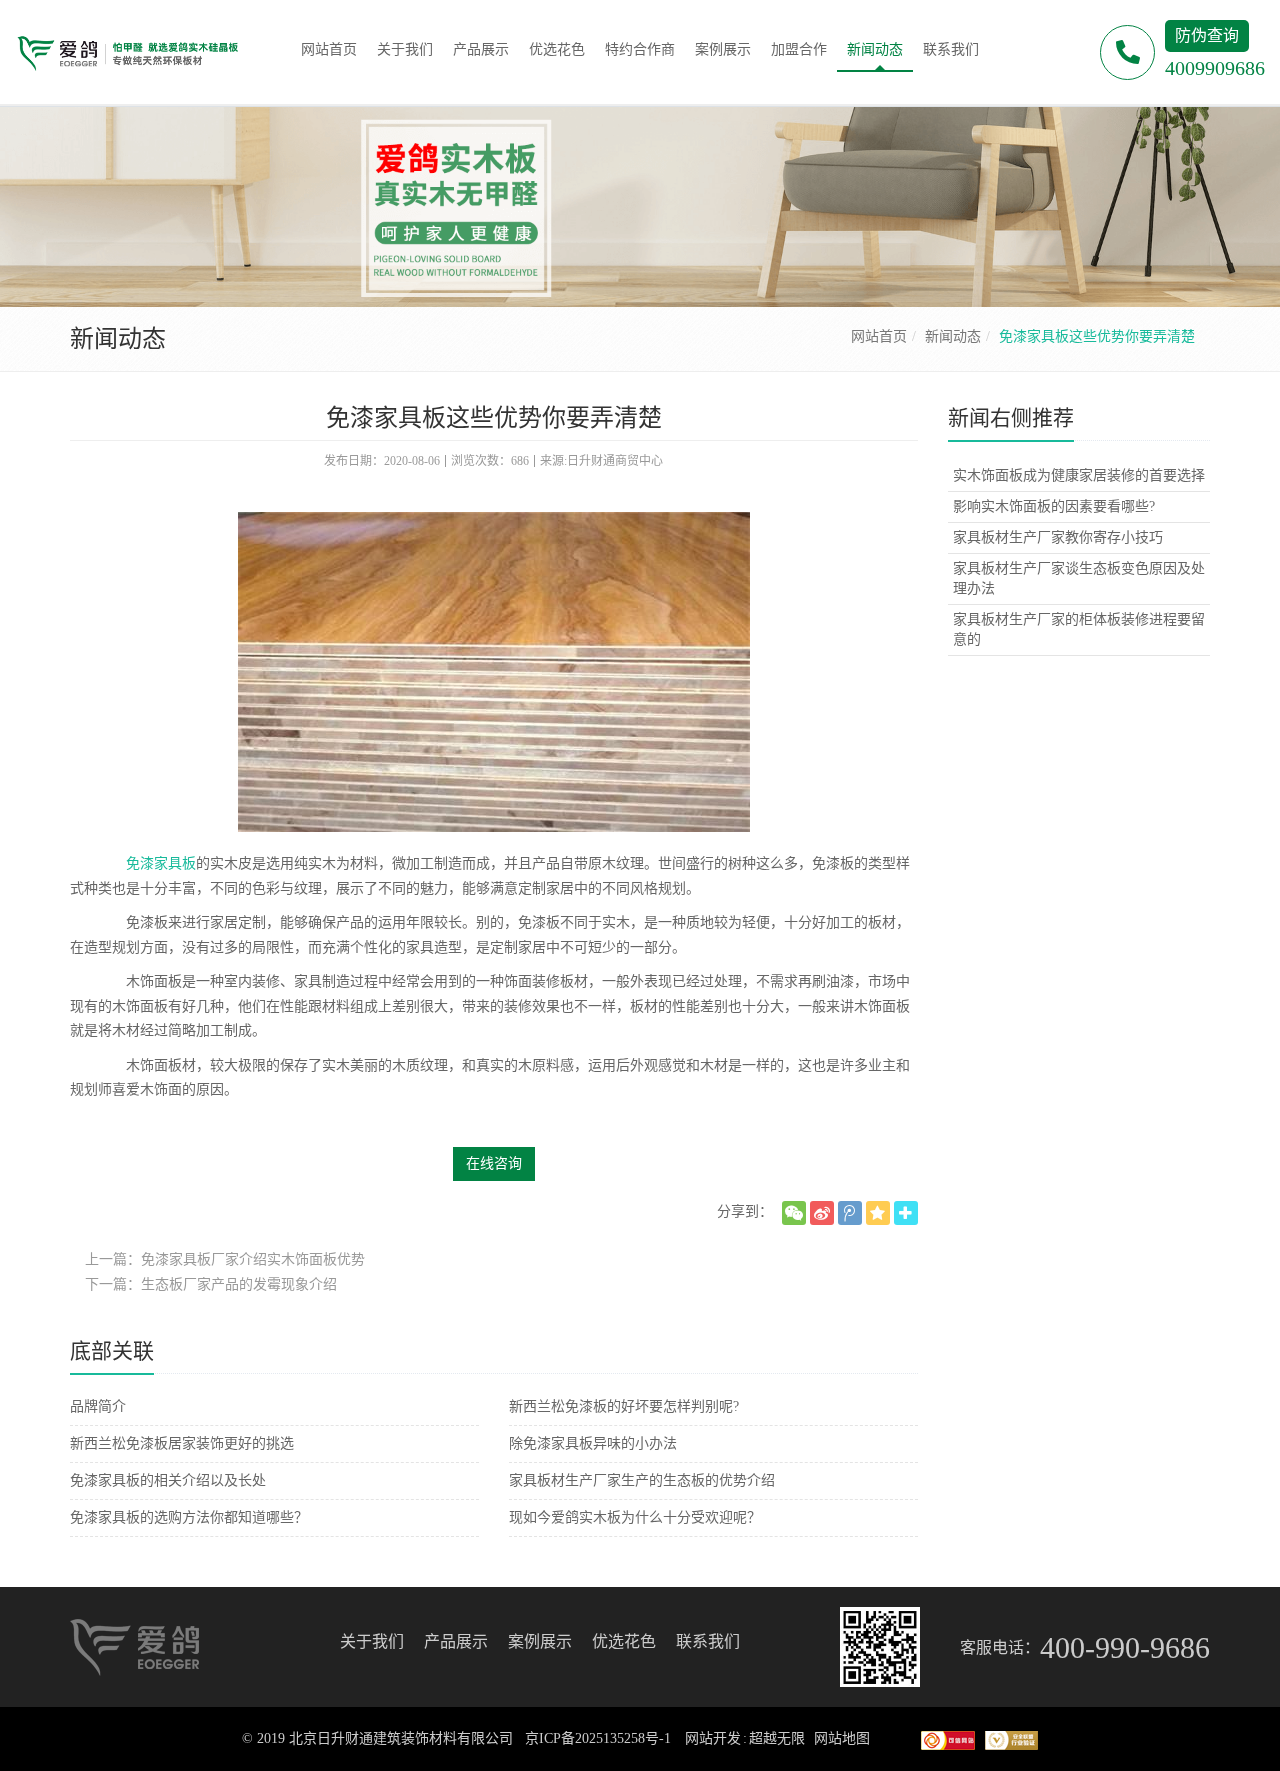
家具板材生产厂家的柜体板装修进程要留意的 (1079, 629)
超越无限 (777, 1738)
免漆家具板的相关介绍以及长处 (168, 1480)
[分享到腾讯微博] (850, 1213)
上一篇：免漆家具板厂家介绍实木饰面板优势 (225, 1259)
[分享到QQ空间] (878, 1213)
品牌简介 (98, 1406)
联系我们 (708, 1641)
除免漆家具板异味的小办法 (593, 1443)
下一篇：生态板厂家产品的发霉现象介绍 (211, 1284)
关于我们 (372, 1641)
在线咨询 (494, 1163)
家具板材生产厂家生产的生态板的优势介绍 (642, 1480)
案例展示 (540, 1641)
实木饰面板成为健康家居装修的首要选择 (1079, 475)
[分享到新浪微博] (822, 1213)
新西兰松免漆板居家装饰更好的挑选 (182, 1443)
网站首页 (879, 336)
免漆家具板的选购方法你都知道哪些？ (189, 1517)
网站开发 (713, 1738)
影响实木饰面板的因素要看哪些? (1054, 506)
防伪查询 (1207, 35)
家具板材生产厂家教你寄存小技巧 (1058, 537)
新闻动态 (953, 336)
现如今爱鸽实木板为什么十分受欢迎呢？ (635, 1517)
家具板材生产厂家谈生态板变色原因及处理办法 (1079, 578)
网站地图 (842, 1738)
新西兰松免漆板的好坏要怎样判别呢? (624, 1406)
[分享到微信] (794, 1213)
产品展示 (456, 1641)
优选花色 (624, 1641)
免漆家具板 (161, 863)
